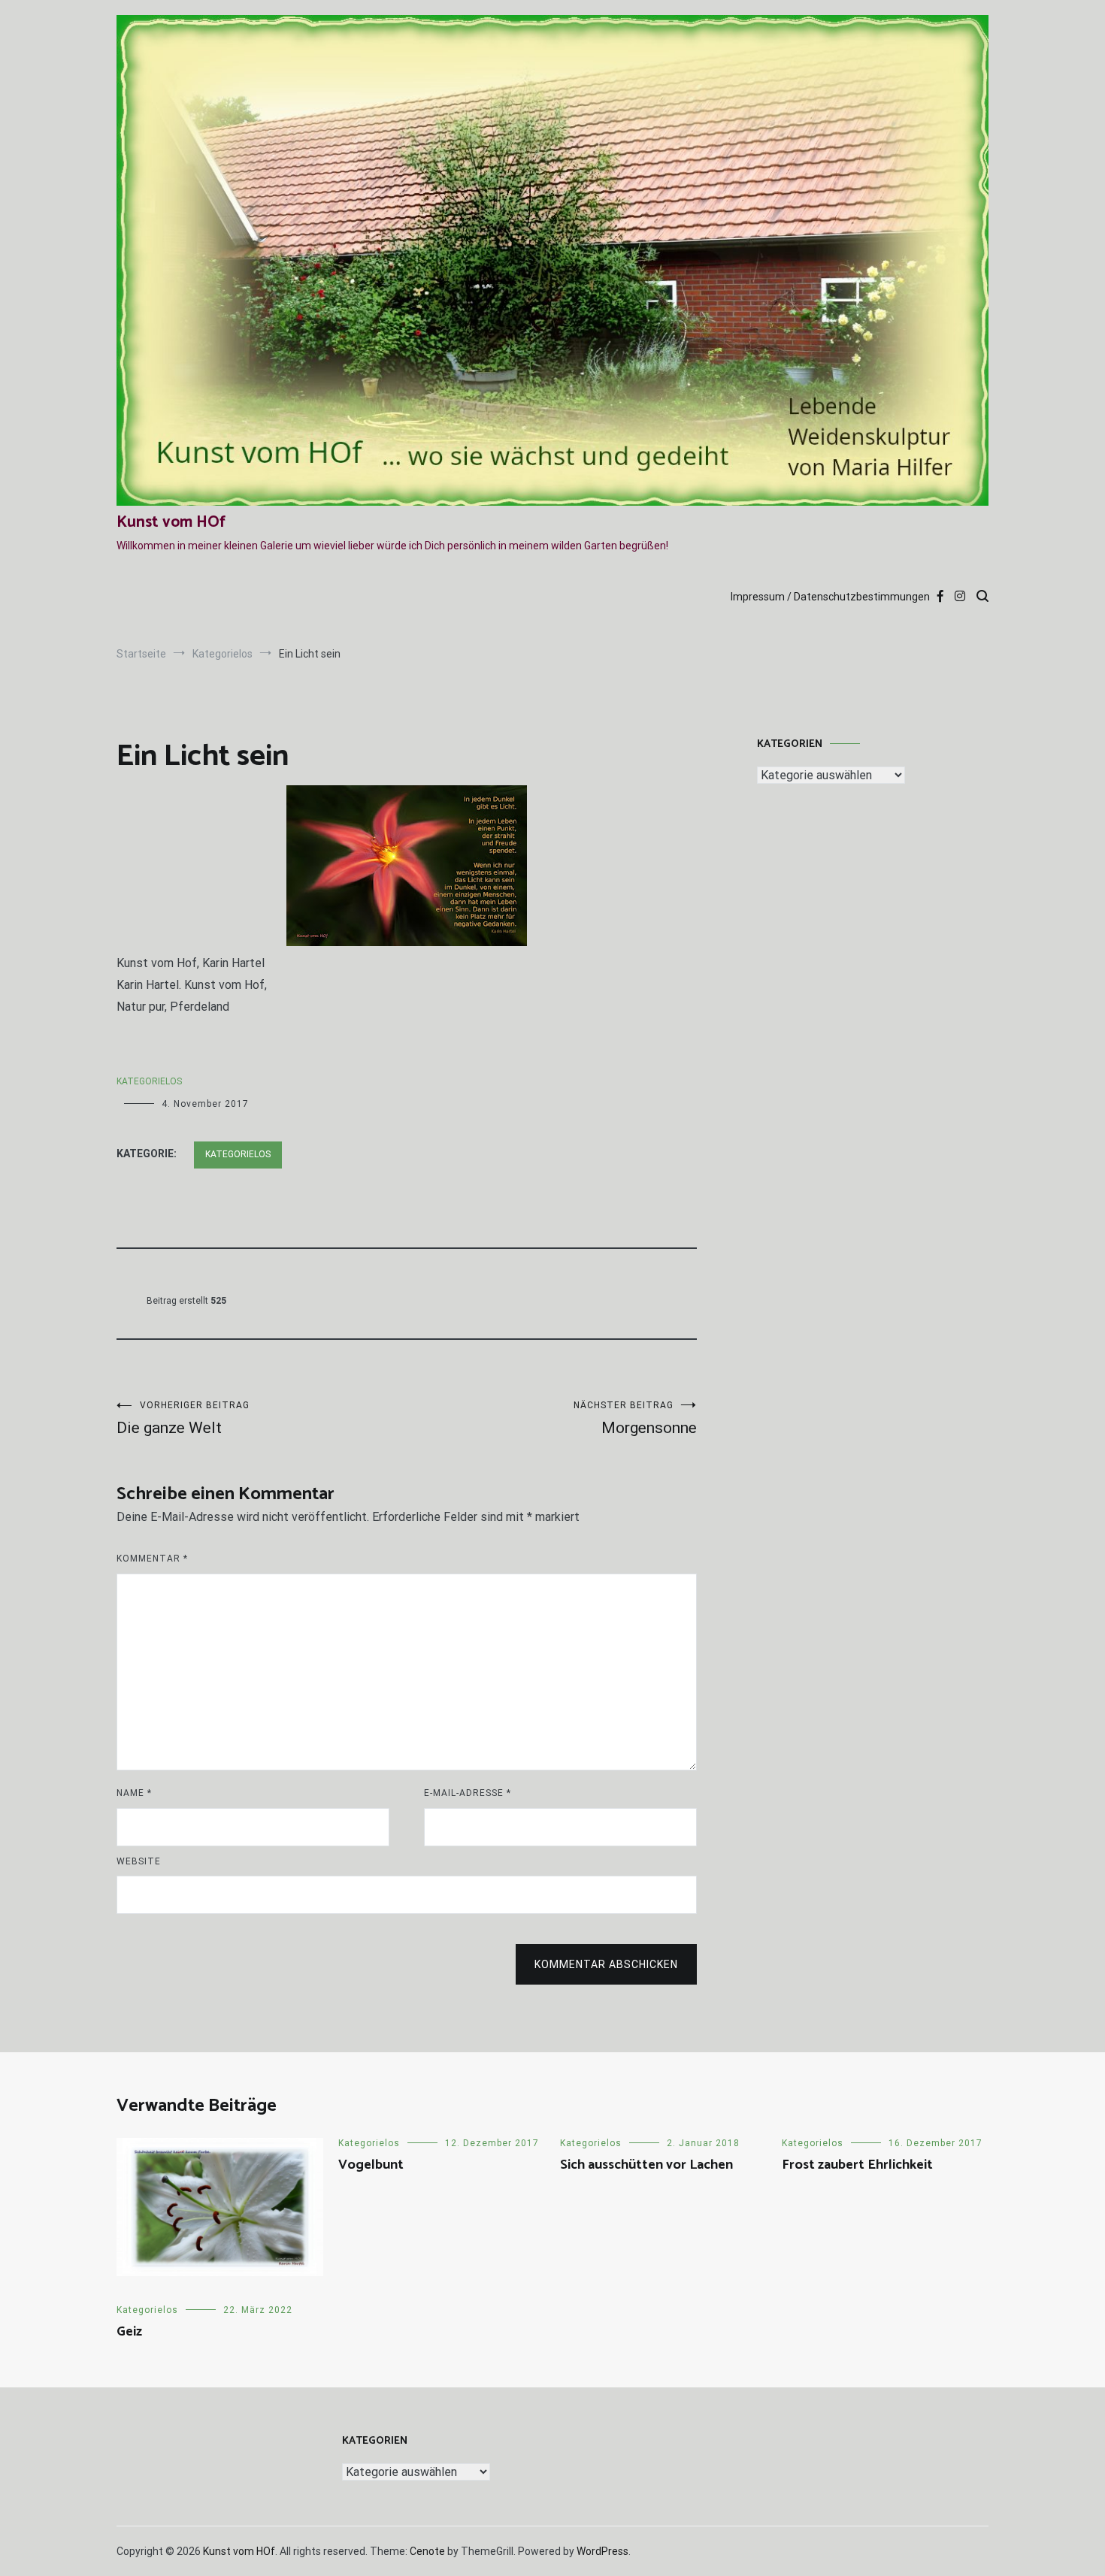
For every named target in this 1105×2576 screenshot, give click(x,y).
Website (139, 1861)
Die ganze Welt (183, 1418)
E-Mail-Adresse (468, 1793)
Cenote (427, 2551)
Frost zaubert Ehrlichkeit (857, 2165)
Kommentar (152, 1559)
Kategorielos (149, 1081)
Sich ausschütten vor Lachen (646, 2165)
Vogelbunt (371, 2165)
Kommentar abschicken (606, 1964)
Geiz (129, 2332)
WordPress (602, 2551)
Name (134, 1793)
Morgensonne (635, 1418)
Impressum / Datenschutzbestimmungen (830, 597)
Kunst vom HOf (171, 522)
